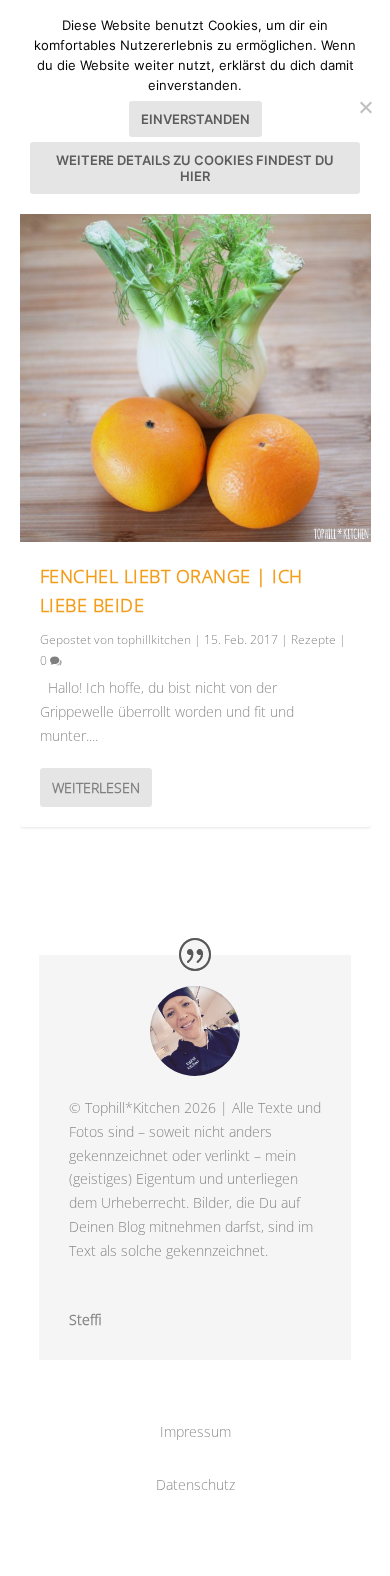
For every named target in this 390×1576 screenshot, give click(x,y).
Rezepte (313, 639)
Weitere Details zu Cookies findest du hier (195, 168)
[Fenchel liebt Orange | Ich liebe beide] (195, 366)
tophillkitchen (154, 639)
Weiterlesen (96, 787)
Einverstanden (195, 119)
